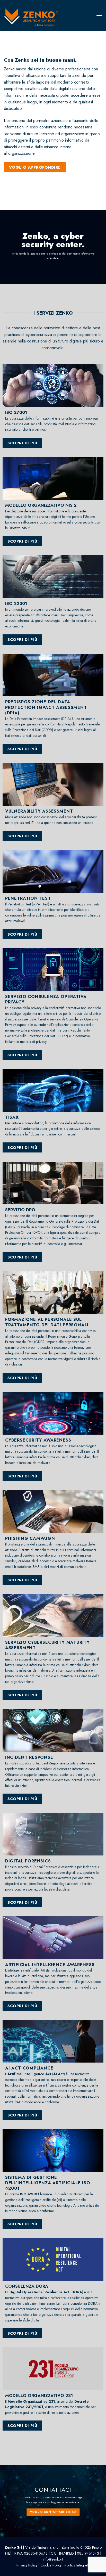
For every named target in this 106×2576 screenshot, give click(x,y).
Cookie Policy (51, 2565)
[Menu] (99, 15)
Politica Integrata (77, 2565)
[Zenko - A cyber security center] (35, 18)
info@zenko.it (53, 2559)
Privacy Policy (27, 2565)
